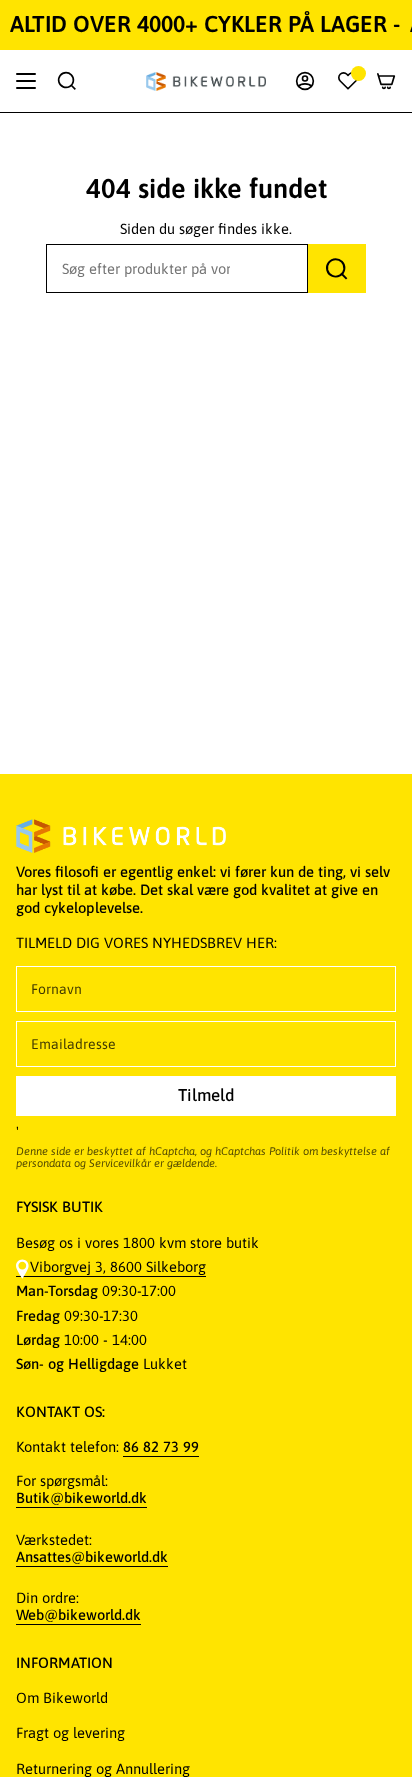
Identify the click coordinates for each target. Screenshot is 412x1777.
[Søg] (337, 268)
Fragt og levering (70, 1732)
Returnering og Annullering (103, 1768)
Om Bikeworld (62, 1697)
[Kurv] (386, 81)
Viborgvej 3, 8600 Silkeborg (118, 1266)
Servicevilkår (120, 1163)
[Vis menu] (26, 81)
